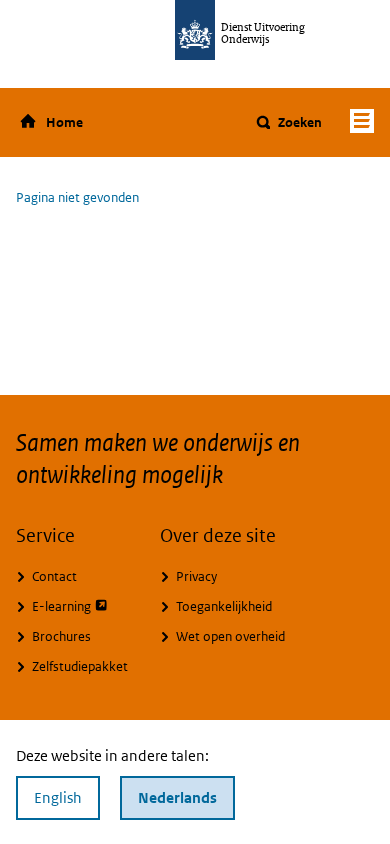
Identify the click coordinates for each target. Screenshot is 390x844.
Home (64, 122)
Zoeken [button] (300, 122)
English (58, 797)
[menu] (362, 120)
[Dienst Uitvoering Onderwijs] (195, 30)
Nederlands (177, 797)
